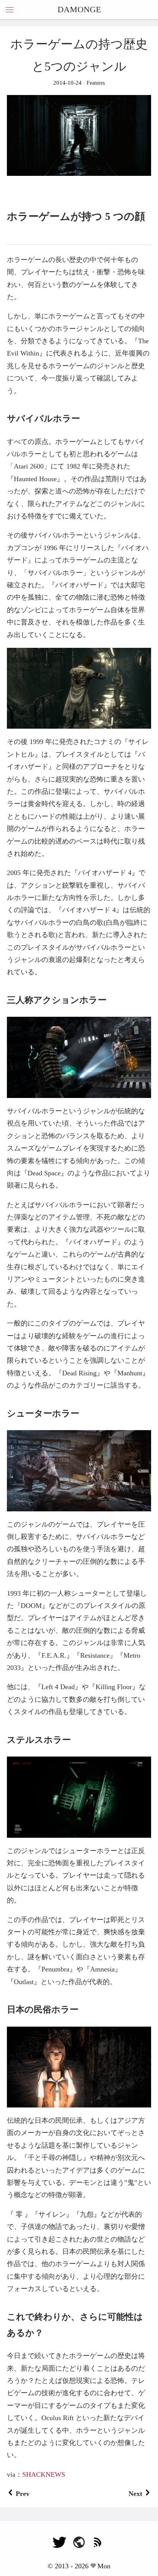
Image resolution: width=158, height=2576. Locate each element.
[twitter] (59, 2546)
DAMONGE (79, 9)
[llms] (79, 2546)
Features (95, 83)
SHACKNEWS (44, 2474)
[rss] (99, 2546)
